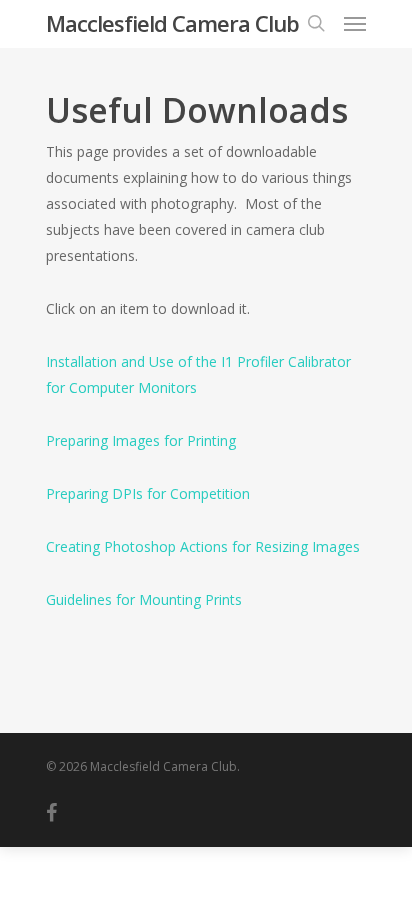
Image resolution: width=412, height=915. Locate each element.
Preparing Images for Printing (141, 440)
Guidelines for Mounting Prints (144, 599)
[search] (316, 23)
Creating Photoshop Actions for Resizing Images (203, 546)
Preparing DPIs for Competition (148, 493)
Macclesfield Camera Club (172, 23)
